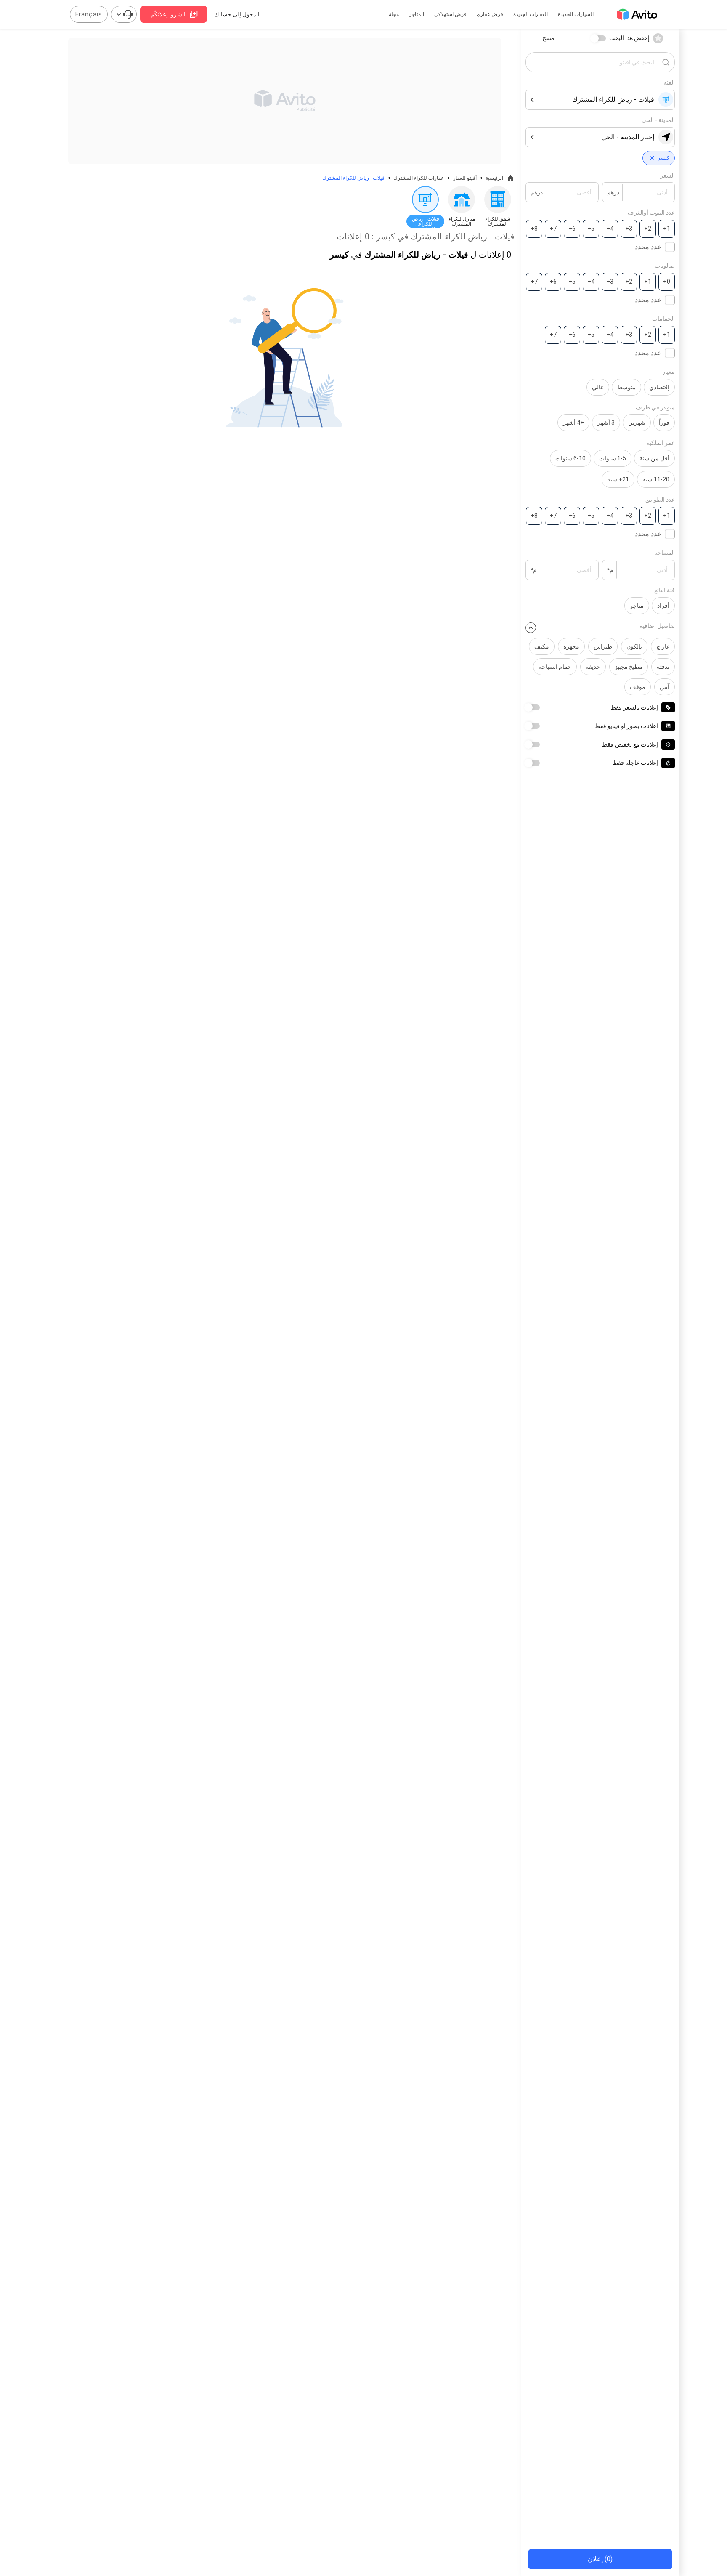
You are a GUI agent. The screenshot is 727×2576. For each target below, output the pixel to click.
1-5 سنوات (613, 458)
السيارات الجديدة (576, 14)
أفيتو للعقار (465, 178)
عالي (598, 387)
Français (89, 14)
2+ (648, 229)
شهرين (637, 423)
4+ (610, 229)
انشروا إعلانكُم (168, 14)
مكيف (542, 646)
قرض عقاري (490, 14)
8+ (534, 229)
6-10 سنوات (570, 458)
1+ (667, 229)
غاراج (663, 646)
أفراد (663, 606)
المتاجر (417, 14)
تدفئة (663, 667)
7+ (553, 229)
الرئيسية (494, 178)
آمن (665, 687)
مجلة (394, 14)
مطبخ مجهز (629, 667)
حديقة (593, 667)
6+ (572, 229)
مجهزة (571, 646)
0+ (667, 282)
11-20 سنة (656, 479)
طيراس (603, 646)
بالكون (634, 646)
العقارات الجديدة (531, 14)
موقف (638, 687)
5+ (591, 229)
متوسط (626, 387)
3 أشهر (606, 423)
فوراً (664, 423)
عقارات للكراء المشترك (419, 178)
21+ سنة (618, 479)
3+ (629, 229)
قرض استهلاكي (450, 14)
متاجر (637, 606)
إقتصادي (659, 387)
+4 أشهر (573, 423)
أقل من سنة (654, 458)
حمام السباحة (555, 667)
